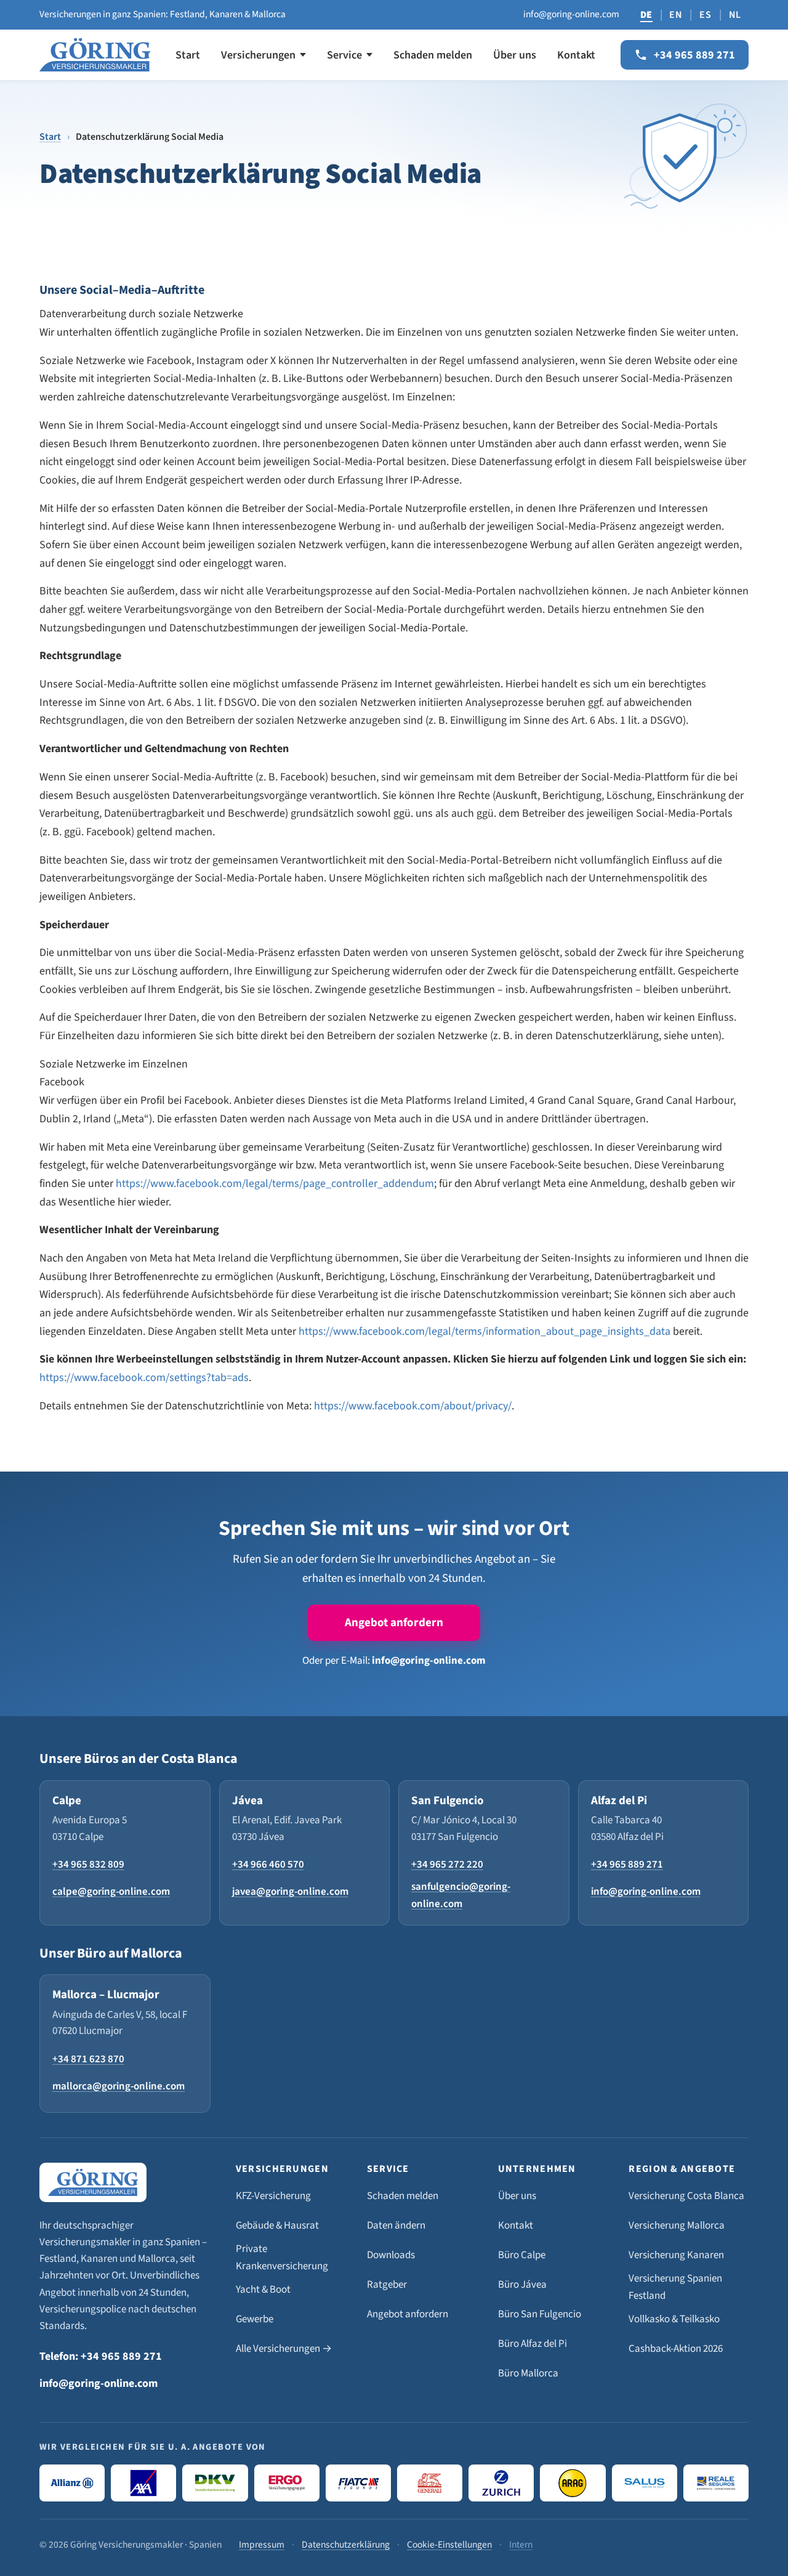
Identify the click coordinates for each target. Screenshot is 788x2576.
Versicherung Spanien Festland (675, 2287)
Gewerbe (255, 2319)
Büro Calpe (522, 2255)
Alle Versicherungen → (284, 2349)
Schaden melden (433, 55)
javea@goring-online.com (290, 1892)
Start (188, 55)
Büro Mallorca (528, 2373)
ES (705, 15)
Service (344, 55)
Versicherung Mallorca (677, 2226)
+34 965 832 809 (88, 1865)
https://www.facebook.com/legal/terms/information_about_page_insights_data (484, 1331)
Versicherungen (258, 55)
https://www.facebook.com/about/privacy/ (413, 1406)
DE (646, 15)
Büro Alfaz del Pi (533, 2344)
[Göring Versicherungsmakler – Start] (95, 55)
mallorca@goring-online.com (119, 2086)
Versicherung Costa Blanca (686, 2196)
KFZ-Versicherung (273, 2196)
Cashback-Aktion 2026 (676, 2349)
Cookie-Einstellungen (449, 2545)
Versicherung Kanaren (676, 2255)
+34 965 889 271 (627, 1865)
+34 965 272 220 (447, 1865)
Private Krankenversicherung (282, 2258)
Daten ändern (396, 2226)
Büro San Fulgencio (540, 2314)
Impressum (262, 2545)
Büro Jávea (522, 2285)
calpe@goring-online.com (111, 1892)
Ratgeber (387, 2285)
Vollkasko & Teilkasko (674, 2319)
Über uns (515, 55)
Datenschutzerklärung (346, 2545)
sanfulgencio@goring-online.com (461, 1895)
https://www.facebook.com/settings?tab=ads (144, 1378)
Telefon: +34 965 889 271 (101, 2356)
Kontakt (576, 55)
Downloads (391, 2255)
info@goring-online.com (571, 14)
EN (676, 15)
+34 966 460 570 (268, 1865)
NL (735, 15)
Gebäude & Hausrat (277, 2226)
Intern (521, 2545)
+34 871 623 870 (88, 2059)
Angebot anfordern (394, 1623)
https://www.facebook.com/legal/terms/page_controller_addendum (275, 1184)
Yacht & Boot (263, 2290)
